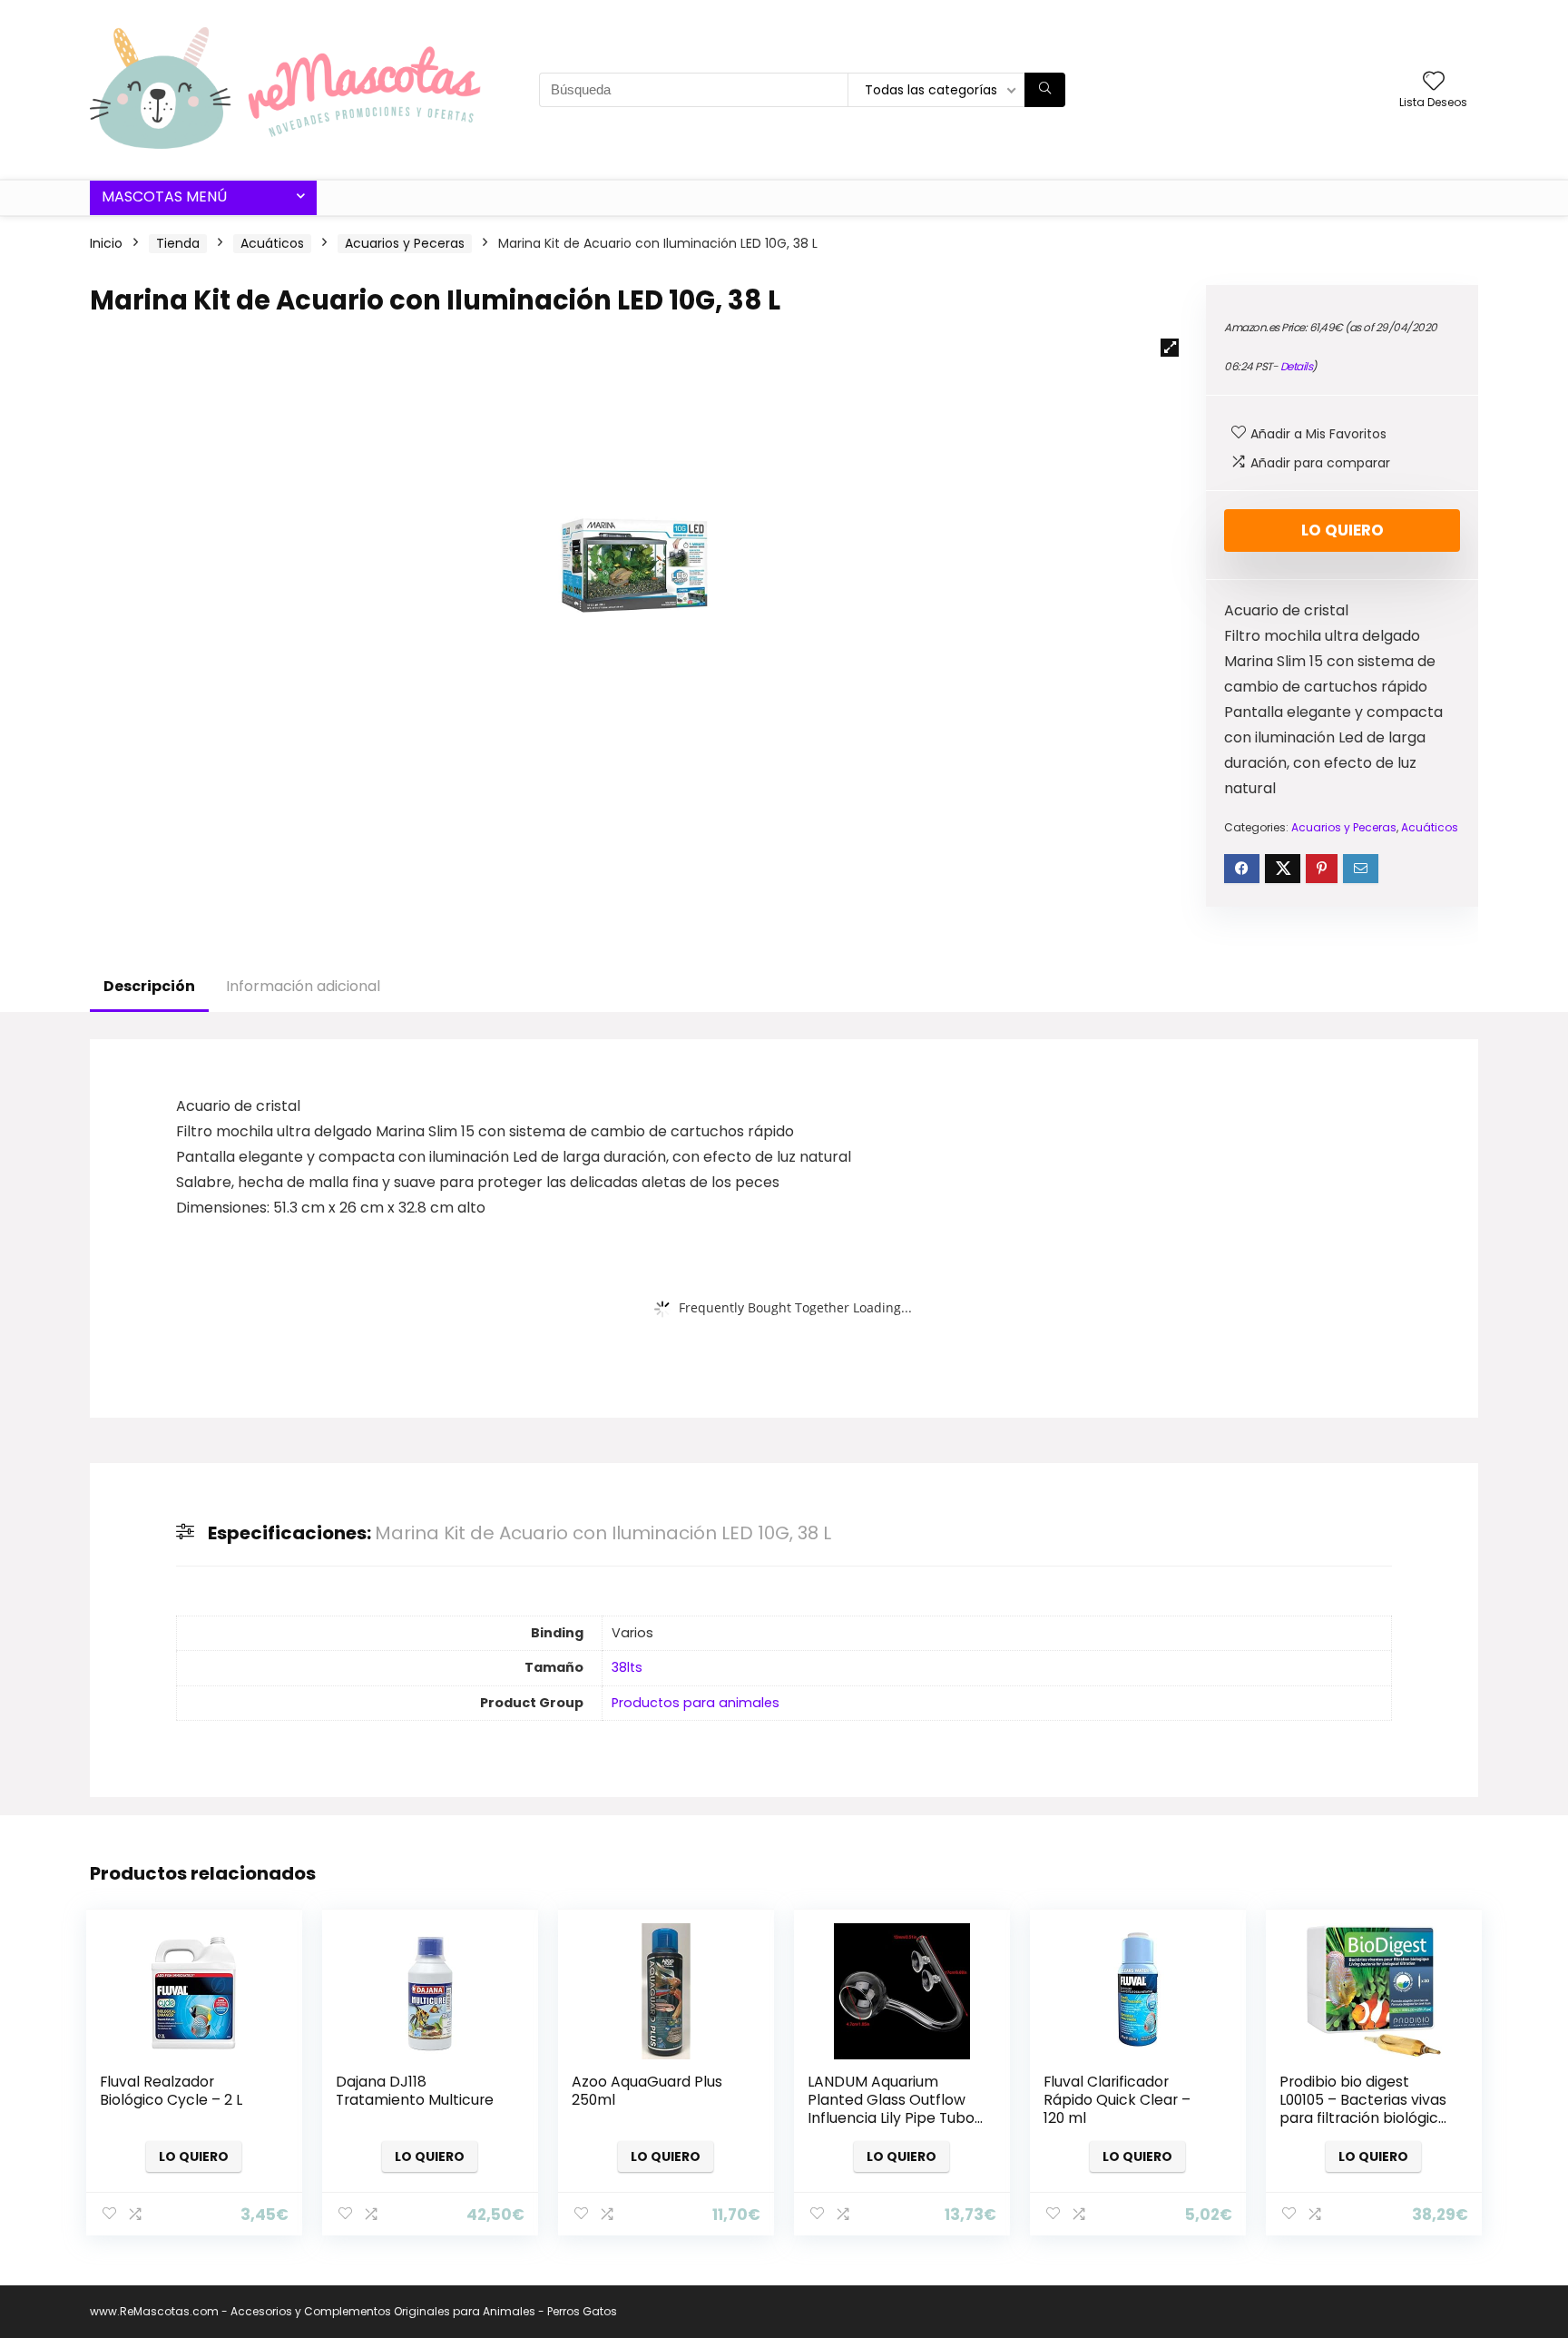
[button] (1170, 348)
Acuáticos (272, 243)
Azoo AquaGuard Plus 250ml (647, 2091)
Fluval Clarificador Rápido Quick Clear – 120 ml (1117, 2100)
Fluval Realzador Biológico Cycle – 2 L (171, 2091)
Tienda (178, 243)
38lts (627, 1667)
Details (1297, 366)
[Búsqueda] (1045, 90)
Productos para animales (696, 1703)
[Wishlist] (1434, 82)
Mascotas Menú (164, 196)
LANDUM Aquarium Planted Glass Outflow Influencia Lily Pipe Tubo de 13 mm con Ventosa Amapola (891, 2118)
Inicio (106, 243)
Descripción (149, 986)
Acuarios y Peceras (405, 243)
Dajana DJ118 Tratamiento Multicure (415, 2091)
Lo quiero (1343, 530)
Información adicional (303, 986)
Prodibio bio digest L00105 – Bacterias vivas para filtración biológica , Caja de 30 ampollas (1367, 2109)
